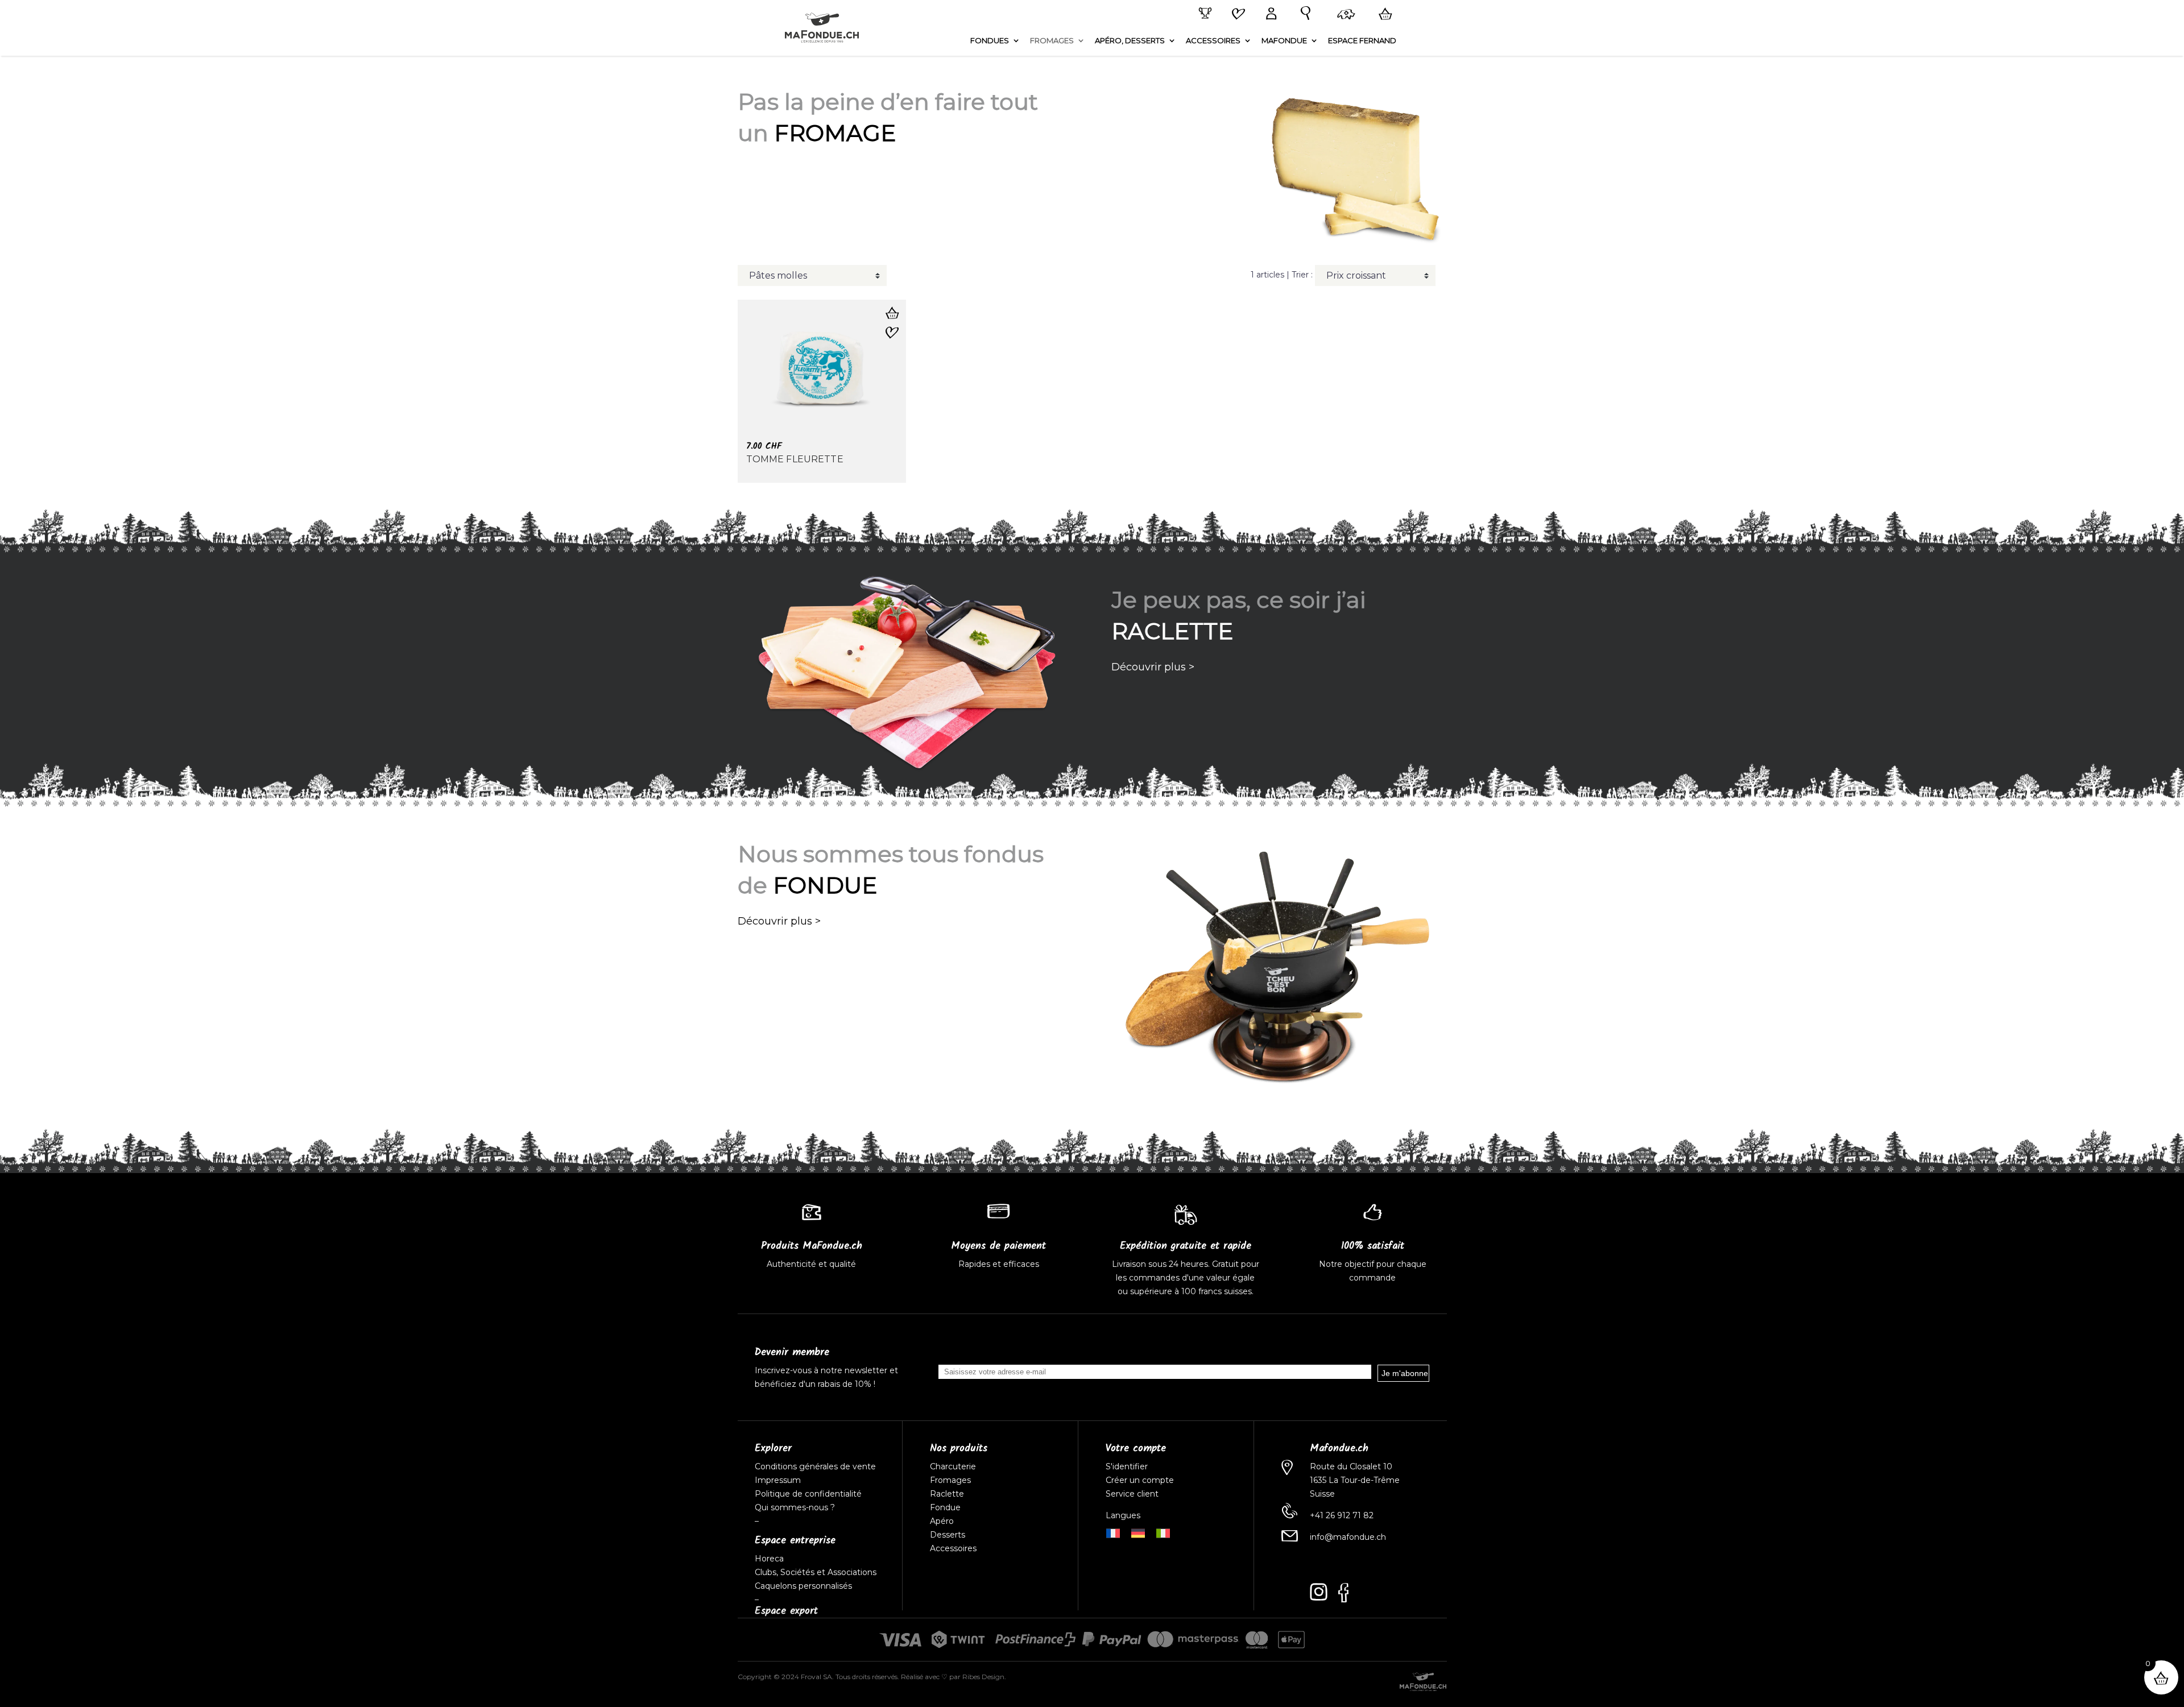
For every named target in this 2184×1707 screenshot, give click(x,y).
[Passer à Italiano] (1163, 1532)
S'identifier (1128, 1466)
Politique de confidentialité (808, 1494)
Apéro (942, 1521)
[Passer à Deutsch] (1138, 1532)
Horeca (769, 1559)
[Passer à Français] (1113, 1532)
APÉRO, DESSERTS (1130, 41)
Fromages (950, 1480)
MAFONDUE (1284, 41)
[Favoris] (1236, 15)
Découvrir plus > (1153, 667)
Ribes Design (983, 1677)
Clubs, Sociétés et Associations (816, 1572)
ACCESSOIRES (1213, 41)
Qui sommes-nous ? (795, 1507)
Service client (1132, 1494)
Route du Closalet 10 (1351, 1466)
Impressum (778, 1480)
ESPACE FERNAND (1362, 41)
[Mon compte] (1269, 14)
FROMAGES (1052, 41)
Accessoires (953, 1548)
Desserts (948, 1535)
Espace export (786, 1611)
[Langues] (1344, 15)
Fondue (945, 1507)
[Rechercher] (1303, 14)
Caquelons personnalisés (803, 1586)
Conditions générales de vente (815, 1466)
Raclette (947, 1494)
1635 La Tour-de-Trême (1355, 1480)
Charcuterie (953, 1466)
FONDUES (990, 41)
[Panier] (1383, 14)
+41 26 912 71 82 (1342, 1515)
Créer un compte (1141, 1480)
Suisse (1322, 1494)
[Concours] (1203, 14)
